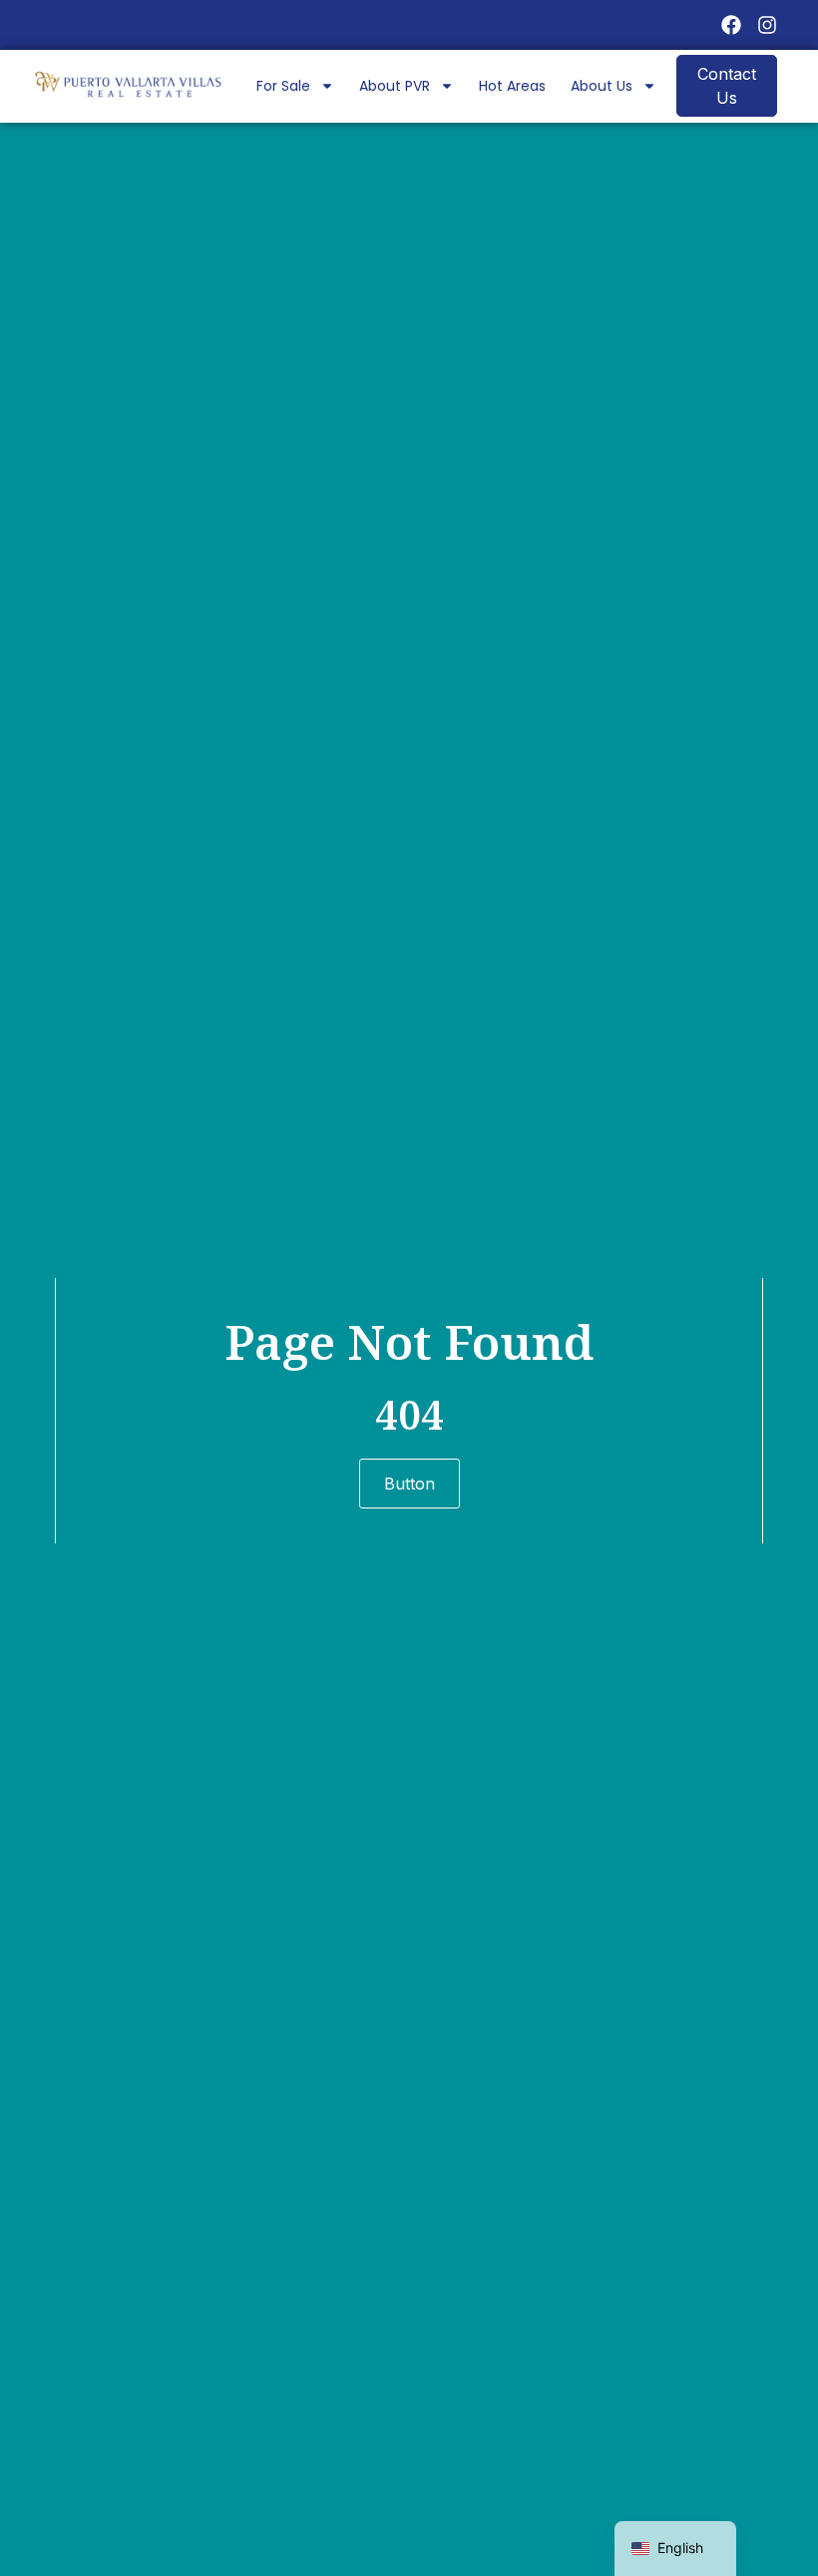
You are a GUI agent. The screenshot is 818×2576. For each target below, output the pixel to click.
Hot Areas (512, 86)
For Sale (283, 86)
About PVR (395, 86)
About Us (602, 86)
